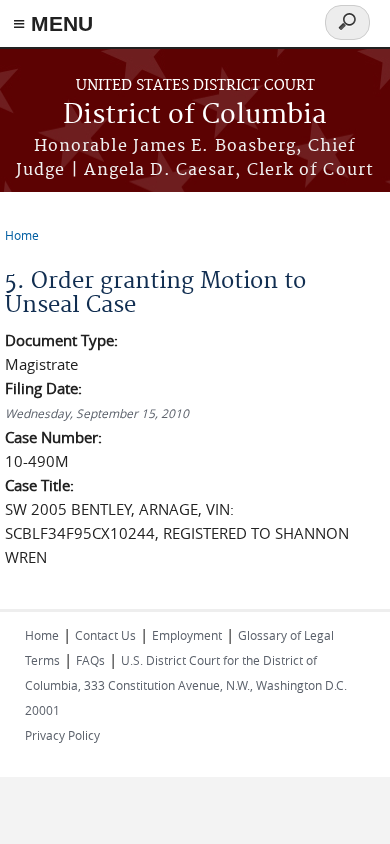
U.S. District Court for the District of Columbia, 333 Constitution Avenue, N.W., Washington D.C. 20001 (186, 685)
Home (22, 235)
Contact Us (105, 635)
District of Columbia (195, 115)
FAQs (90, 660)
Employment (187, 635)
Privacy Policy (62, 735)
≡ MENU (53, 23)
